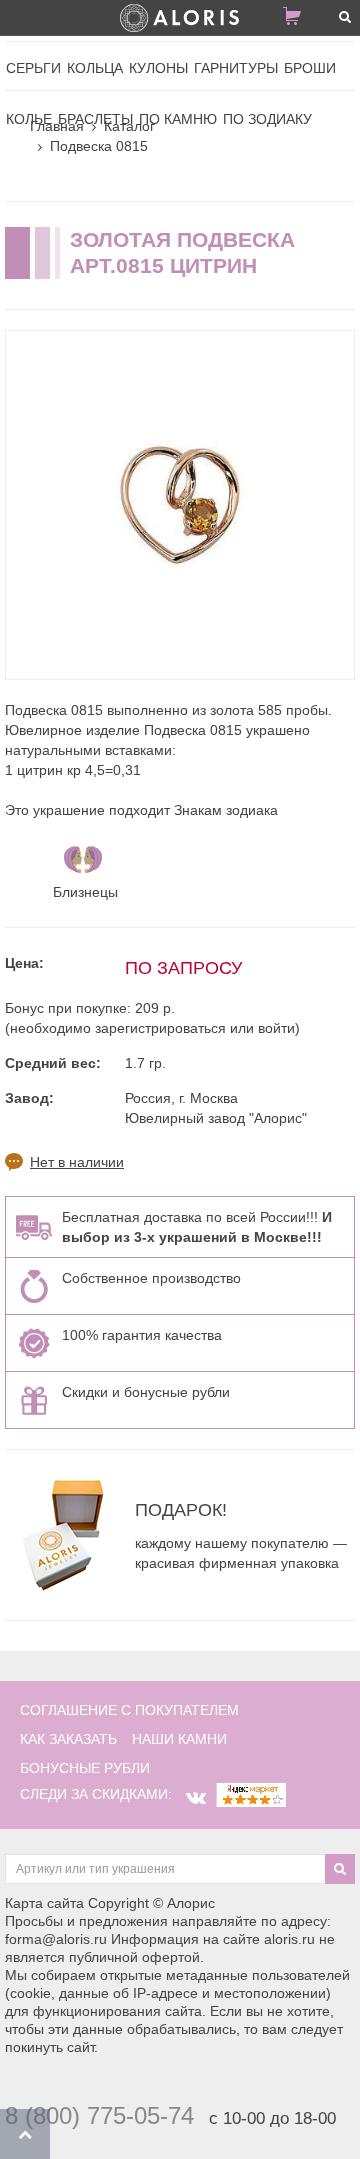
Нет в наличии (77, 1162)
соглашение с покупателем (129, 1710)
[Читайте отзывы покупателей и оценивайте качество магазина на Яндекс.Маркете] (251, 1794)
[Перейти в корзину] (300, 20)
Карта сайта (44, 1903)
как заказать (68, 1739)
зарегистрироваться (160, 1028)
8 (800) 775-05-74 (99, 2115)
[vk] (196, 1798)
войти (276, 1028)
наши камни (179, 1739)
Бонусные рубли (85, 1768)
